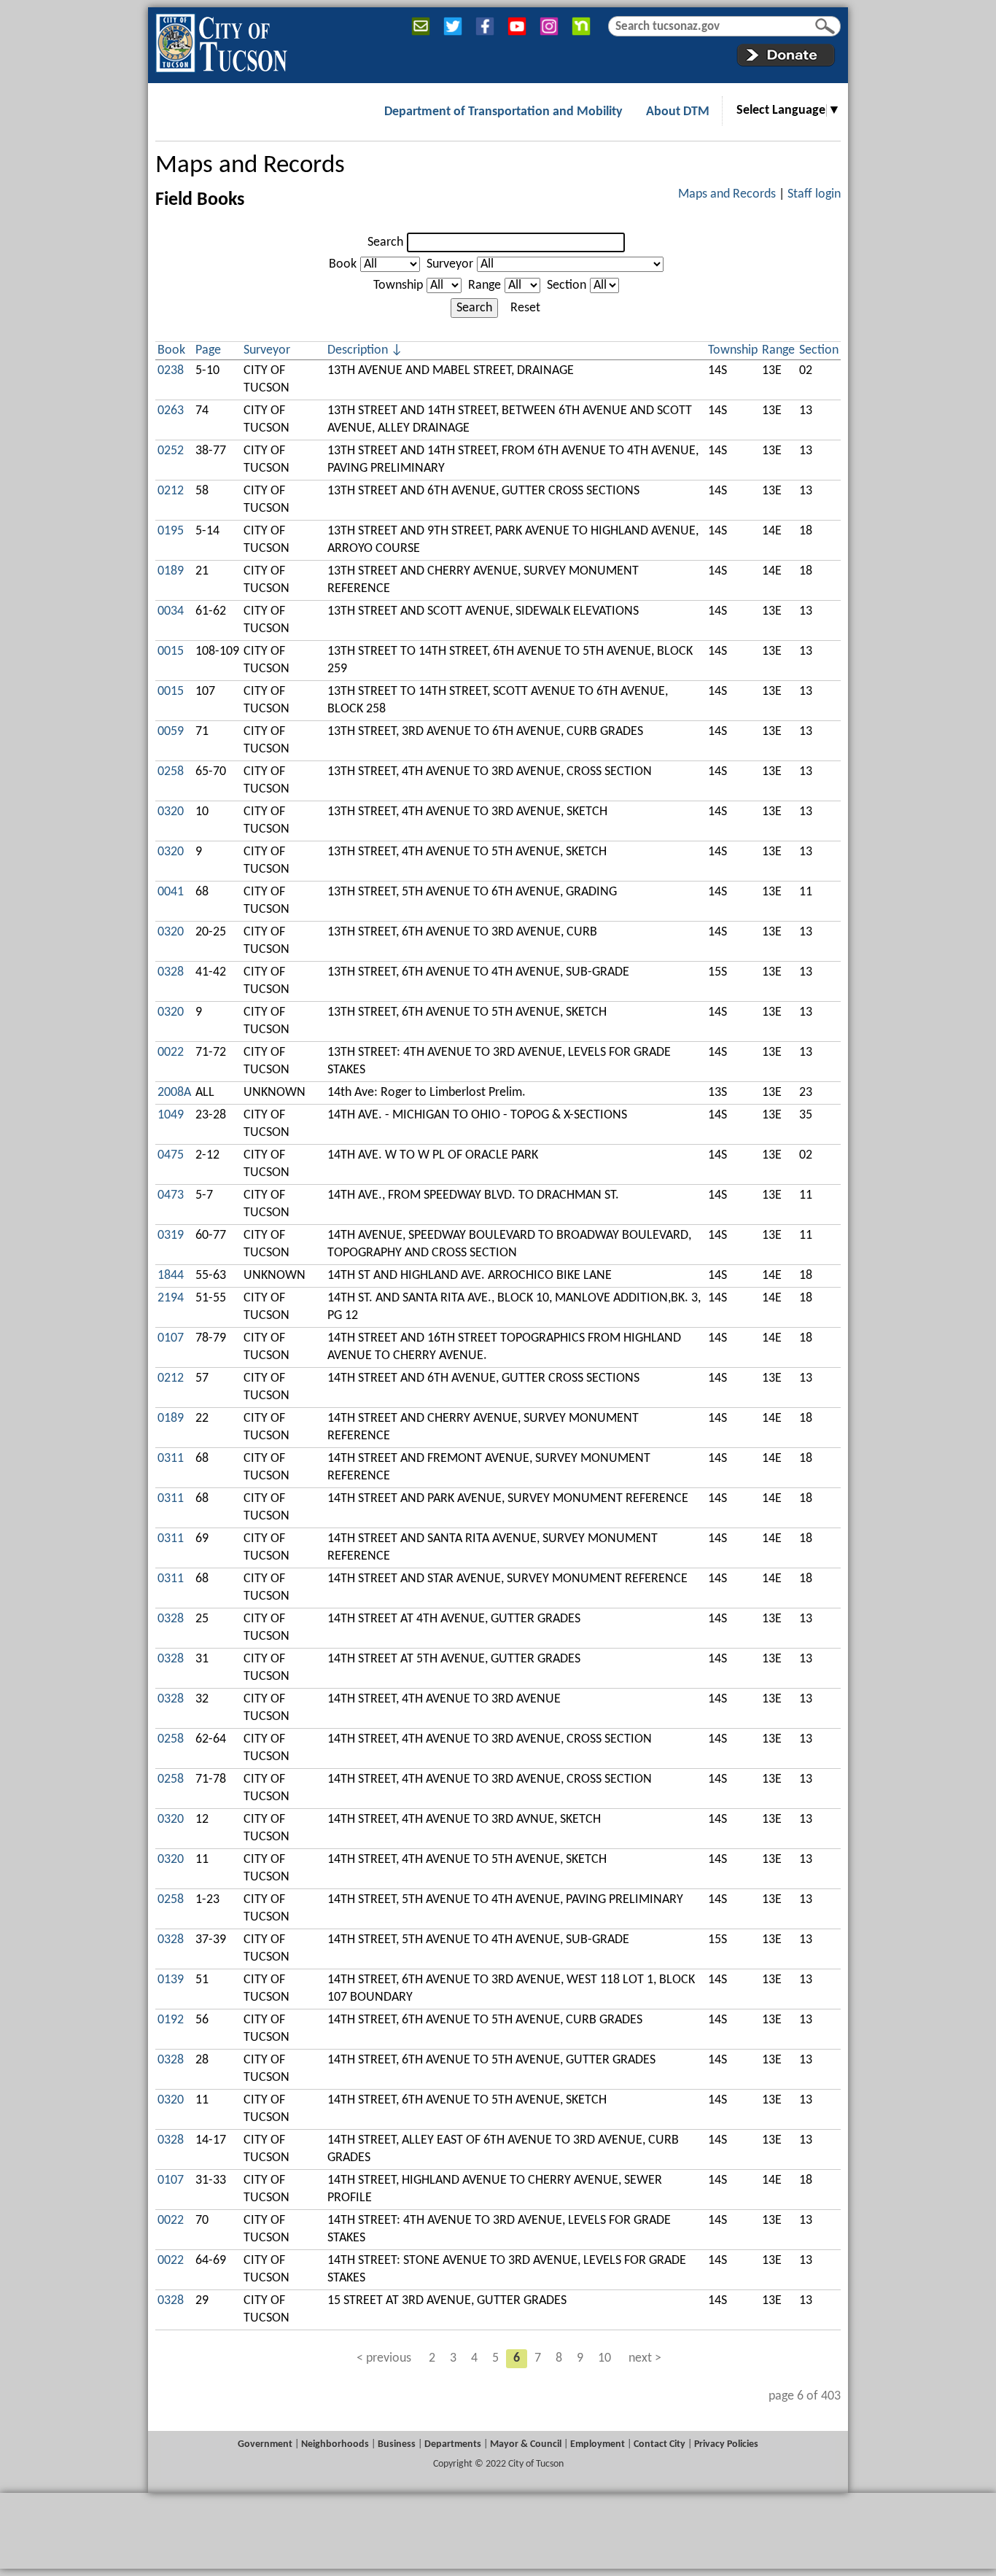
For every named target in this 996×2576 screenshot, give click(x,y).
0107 (171, 1338)
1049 (171, 1115)
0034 (171, 611)
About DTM (678, 112)
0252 (171, 451)
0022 (171, 1052)
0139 (171, 1980)
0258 (171, 772)
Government (265, 2444)
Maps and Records (250, 166)
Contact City (660, 2444)
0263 (171, 411)
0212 (171, 491)
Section (567, 285)
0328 (171, 972)
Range (485, 285)
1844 (171, 1276)
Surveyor (450, 264)
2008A (174, 1093)
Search (385, 242)
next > (645, 2358)
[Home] (221, 40)
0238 (171, 371)
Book (343, 264)
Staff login (814, 194)
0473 (171, 1195)
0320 (171, 812)
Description (358, 350)
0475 (171, 1155)
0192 (171, 2020)
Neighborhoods (335, 2444)
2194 (171, 1298)
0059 (171, 732)
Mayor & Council (526, 2444)
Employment (598, 2444)
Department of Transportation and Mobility (503, 112)
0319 (171, 1236)
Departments (453, 2444)
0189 (171, 571)
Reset (525, 308)
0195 (171, 531)
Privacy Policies (726, 2444)
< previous (384, 2358)
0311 (171, 1459)
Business (397, 2444)
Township (398, 285)
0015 (171, 651)
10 (604, 2358)
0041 (171, 892)
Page (208, 350)
